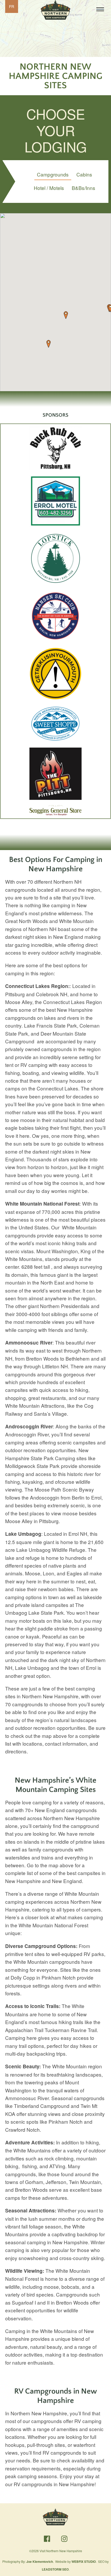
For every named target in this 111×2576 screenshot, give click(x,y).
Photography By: (28, 2561)
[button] (66, 315)
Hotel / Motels (49, 188)
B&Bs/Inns (84, 188)
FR (12, 6)
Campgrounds (53, 174)
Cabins (84, 174)
